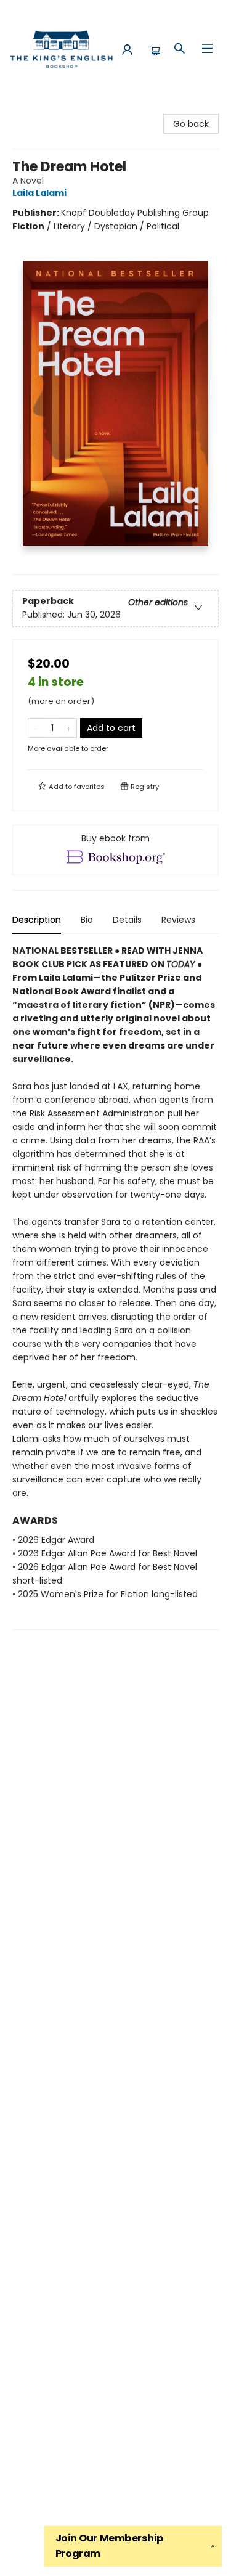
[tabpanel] (115, 1287)
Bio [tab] (87, 920)
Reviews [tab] (178, 920)
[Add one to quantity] (69, 728)
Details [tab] (127, 920)
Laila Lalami (39, 193)
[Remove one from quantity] (36, 728)
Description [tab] (37, 920)
